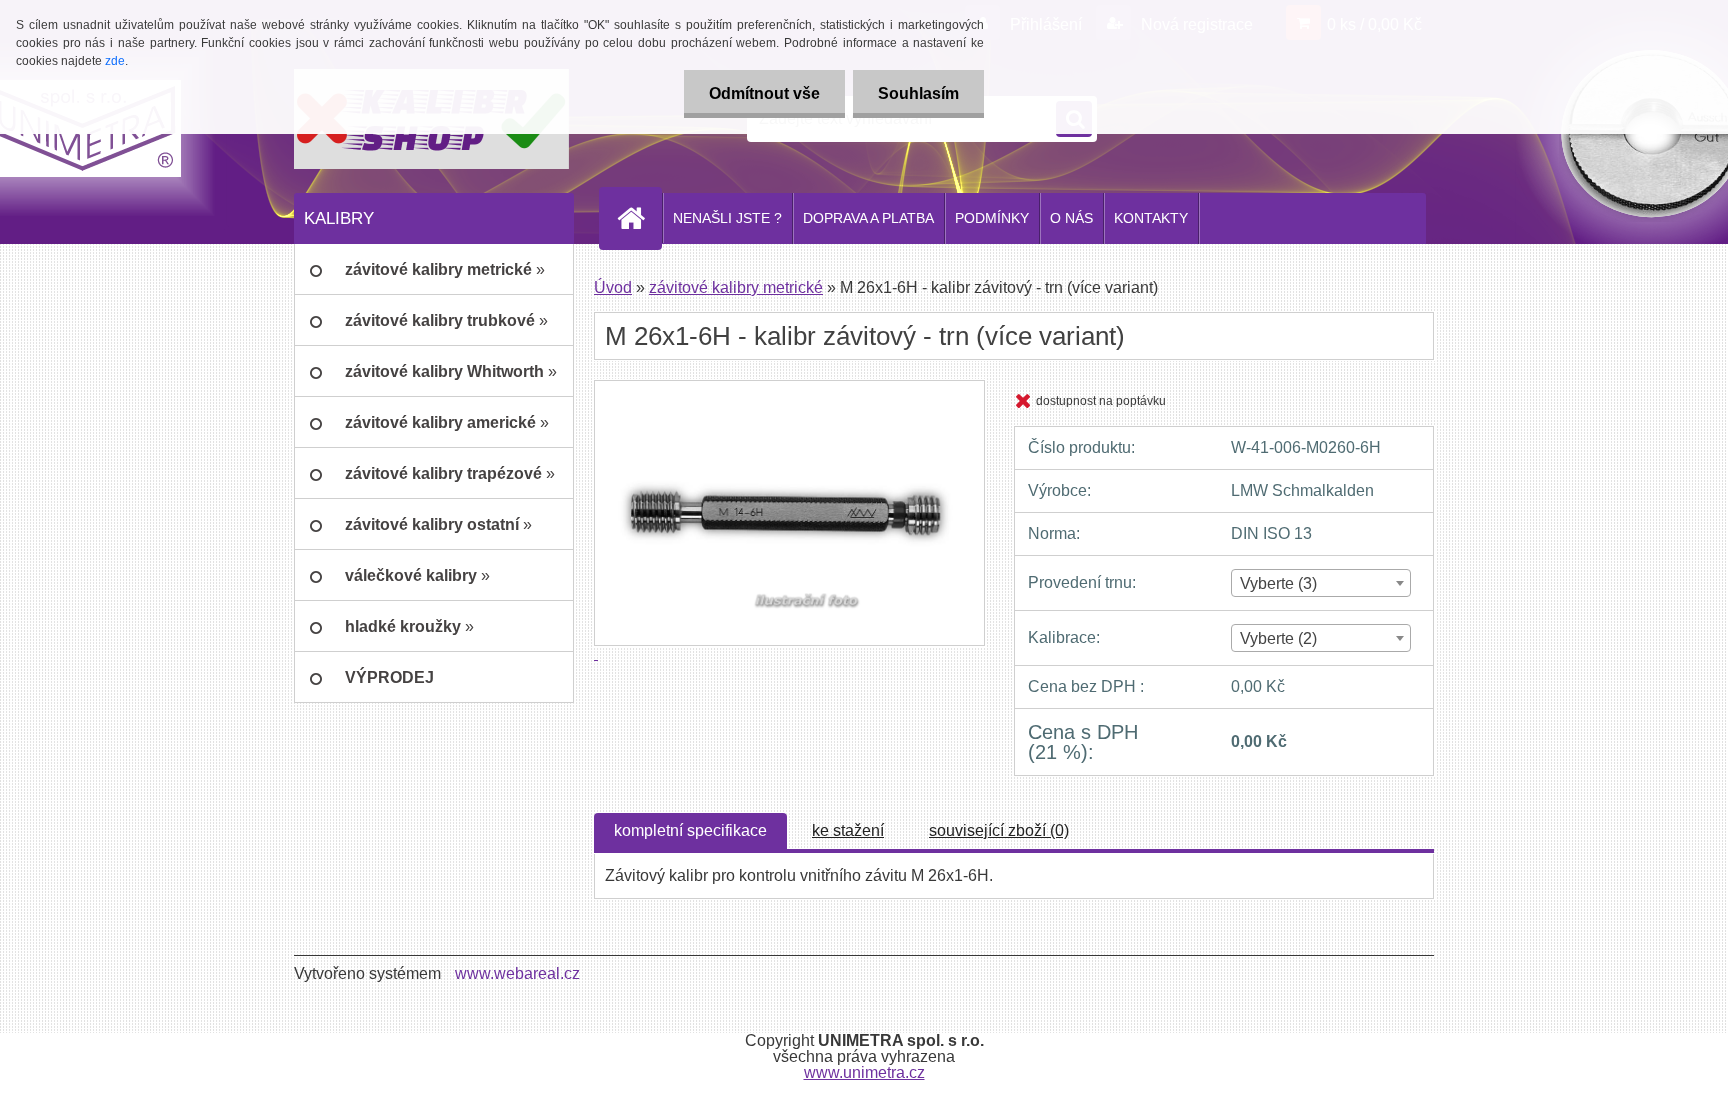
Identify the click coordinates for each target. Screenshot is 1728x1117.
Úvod (613, 287)
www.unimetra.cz (864, 1072)
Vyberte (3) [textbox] (1278, 583)
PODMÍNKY (992, 218)
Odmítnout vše (764, 93)
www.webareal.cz (517, 973)
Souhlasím (918, 93)
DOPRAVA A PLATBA (868, 218)
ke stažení (848, 830)
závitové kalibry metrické (736, 287)
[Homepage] (639, 218)
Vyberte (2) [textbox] (1278, 638)
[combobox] (1320, 583)
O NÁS (1071, 218)
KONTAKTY (1151, 218)
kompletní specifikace (690, 830)
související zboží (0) (999, 830)
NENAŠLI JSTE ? (727, 218)
